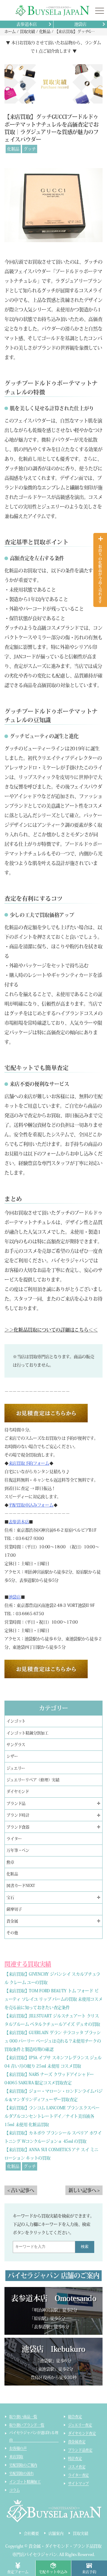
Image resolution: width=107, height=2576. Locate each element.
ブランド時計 (18, 1815)
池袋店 (80, 24)
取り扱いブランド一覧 (27, 2425)
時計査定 (75, 2458)
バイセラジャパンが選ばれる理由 (34, 2436)
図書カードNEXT (21, 1886)
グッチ (30, 149)
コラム (14, 2490)
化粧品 (13, 149)
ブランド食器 (18, 1827)
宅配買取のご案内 (23, 2465)
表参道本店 (27, 24)
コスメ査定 (77, 2467)
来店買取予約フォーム (29, 1463)
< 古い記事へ (21, 2190)
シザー (12, 1756)
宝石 (10, 1898)
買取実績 (80, 2533)
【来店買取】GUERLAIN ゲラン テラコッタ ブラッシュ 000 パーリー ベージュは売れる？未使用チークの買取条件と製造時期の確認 (53, 2041)
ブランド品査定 (80, 2450)
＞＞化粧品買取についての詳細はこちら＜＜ (51, 1330)
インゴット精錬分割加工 (27, 1733)
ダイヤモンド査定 (82, 2433)
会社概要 (31, 2533)
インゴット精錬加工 (25, 2482)
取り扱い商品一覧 (23, 2417)
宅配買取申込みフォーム (31, 1505)
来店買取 (16, 2457)
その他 (12, 1933)
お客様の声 (18, 2448)
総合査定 (75, 2417)
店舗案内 (56, 2533)
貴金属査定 (77, 2442)
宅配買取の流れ (21, 2473)
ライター (14, 1839)
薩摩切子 (14, 1909)
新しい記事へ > (84, 2190)
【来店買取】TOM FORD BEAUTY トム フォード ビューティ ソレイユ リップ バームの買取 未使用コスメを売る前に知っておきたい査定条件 (53, 1999)
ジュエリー (16, 1768)
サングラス (16, 1745)
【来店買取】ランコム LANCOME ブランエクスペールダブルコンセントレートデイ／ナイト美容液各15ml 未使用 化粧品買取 (52, 2116)
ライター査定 (79, 2475)
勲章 (10, 1862)
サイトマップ (79, 2483)
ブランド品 (16, 1803)
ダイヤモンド (18, 1792)
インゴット (16, 1721)
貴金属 (12, 1921)
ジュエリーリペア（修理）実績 (33, 1780)
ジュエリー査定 (80, 2425)
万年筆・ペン (18, 1850)
